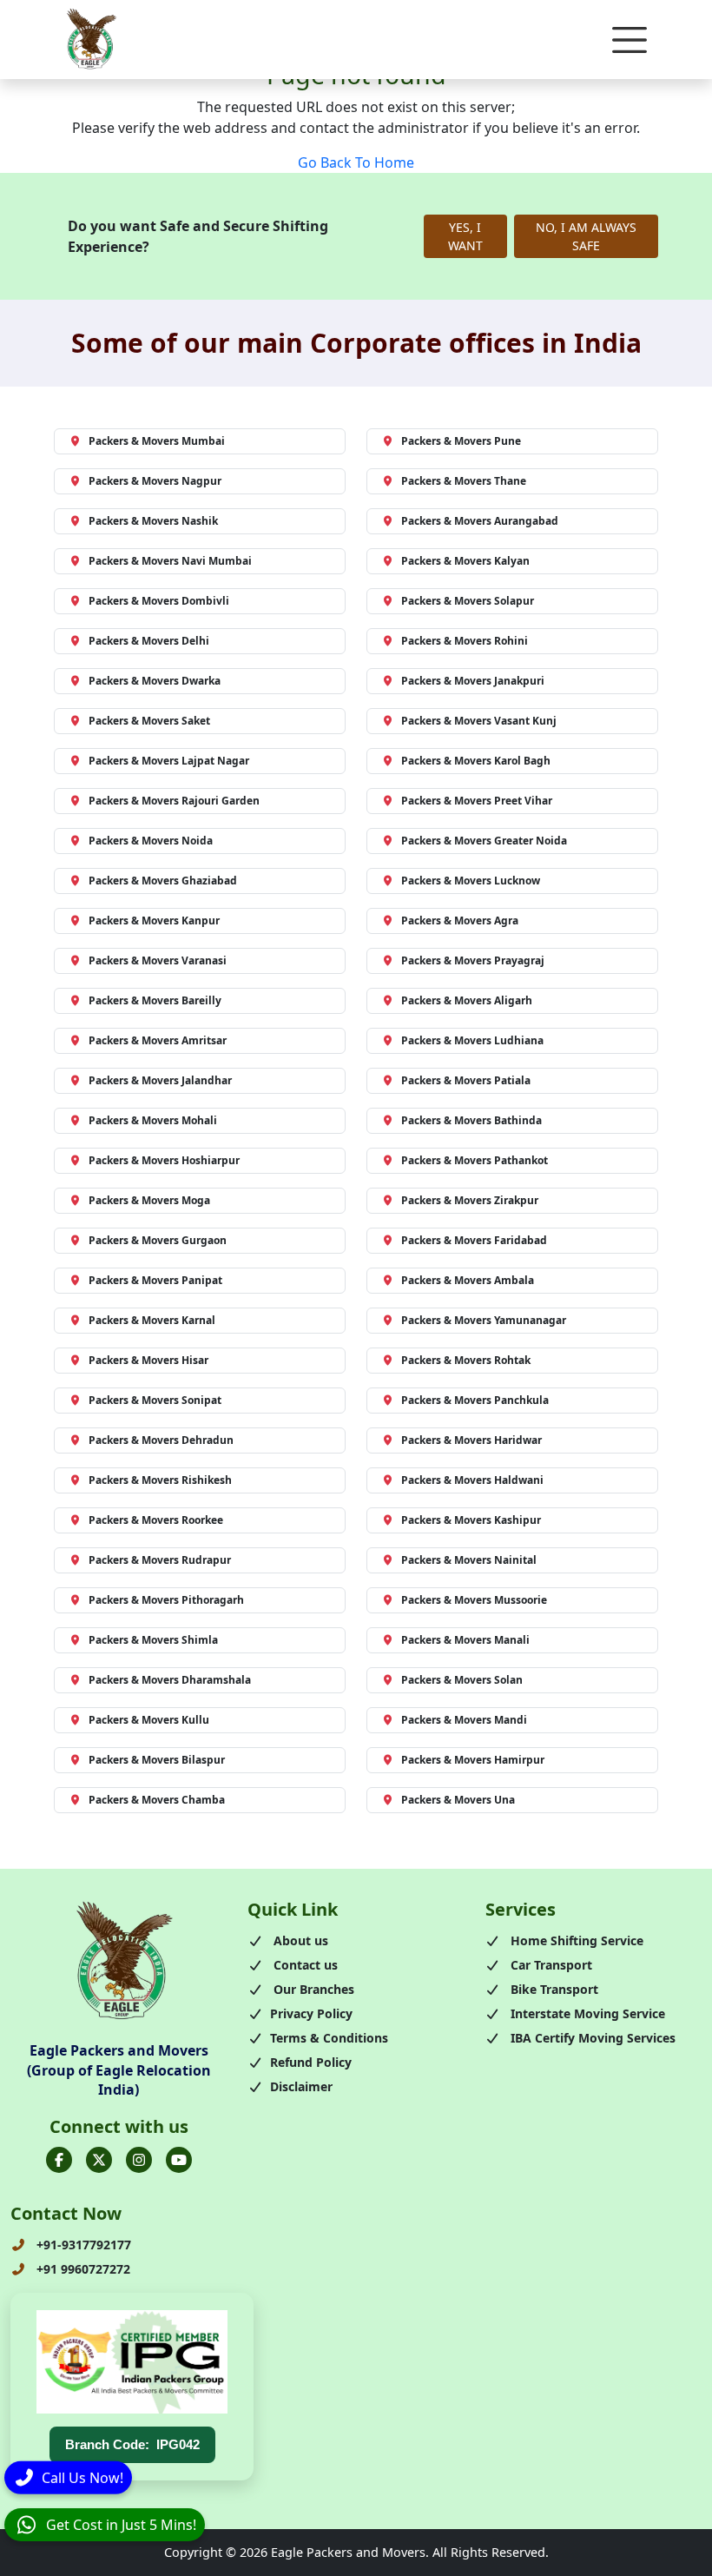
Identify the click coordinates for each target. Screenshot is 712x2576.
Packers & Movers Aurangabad (480, 521)
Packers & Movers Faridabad (474, 1240)
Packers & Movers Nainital (469, 1560)
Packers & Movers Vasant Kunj (479, 721)
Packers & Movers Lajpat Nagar (169, 761)
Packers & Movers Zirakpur (470, 1200)
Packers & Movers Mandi (464, 1720)
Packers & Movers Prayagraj (473, 960)
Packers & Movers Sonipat (155, 1400)
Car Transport (550, 1965)
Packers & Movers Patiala (466, 1080)
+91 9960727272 (82, 2269)
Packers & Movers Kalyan (465, 561)
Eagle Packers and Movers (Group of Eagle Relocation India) (119, 2070)
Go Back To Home (356, 162)
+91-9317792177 (82, 2245)
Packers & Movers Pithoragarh (166, 1600)
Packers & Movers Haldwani (472, 1480)
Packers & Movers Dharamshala (170, 1680)
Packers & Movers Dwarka (155, 681)
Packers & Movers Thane (464, 481)
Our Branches (312, 1989)
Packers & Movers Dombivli (159, 601)
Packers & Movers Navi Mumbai (170, 561)
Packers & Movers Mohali (153, 1120)
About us (299, 1940)
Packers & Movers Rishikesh (160, 1480)
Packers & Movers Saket (149, 721)
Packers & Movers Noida (151, 841)
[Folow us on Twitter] (99, 2160)
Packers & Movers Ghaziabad (163, 881)
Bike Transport (553, 1989)
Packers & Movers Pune (461, 441)
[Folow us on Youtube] (179, 2160)
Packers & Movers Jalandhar (160, 1080)
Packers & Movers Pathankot (475, 1160)
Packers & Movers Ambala (468, 1280)
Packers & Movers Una (458, 1800)
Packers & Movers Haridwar (471, 1440)
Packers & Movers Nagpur (155, 481)
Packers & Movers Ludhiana (472, 1040)
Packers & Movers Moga (149, 1200)
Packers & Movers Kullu (149, 1720)
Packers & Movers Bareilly (155, 1000)
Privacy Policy (311, 2013)
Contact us (304, 1965)
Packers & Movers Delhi (149, 641)
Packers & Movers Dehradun (161, 1440)
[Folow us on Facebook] (59, 2160)
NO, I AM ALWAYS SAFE (586, 236)
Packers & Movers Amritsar (158, 1040)
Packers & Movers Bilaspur (157, 1760)
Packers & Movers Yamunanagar (484, 1320)
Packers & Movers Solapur (468, 601)
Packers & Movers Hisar (148, 1360)
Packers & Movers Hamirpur (473, 1760)
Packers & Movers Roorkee (156, 1520)
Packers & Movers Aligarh (467, 1000)
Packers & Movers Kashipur (471, 1520)
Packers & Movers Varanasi (158, 960)
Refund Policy (311, 2062)
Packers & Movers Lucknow (471, 881)
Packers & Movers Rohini (465, 641)
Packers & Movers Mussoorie (474, 1600)
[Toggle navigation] (630, 40)
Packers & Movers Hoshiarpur (164, 1160)
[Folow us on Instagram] (139, 2160)
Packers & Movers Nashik (153, 521)
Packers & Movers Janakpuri (473, 681)
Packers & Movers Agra (460, 920)
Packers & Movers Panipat (155, 1280)
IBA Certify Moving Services (591, 2038)
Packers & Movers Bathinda (471, 1120)
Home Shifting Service (575, 1940)
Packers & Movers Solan (462, 1680)
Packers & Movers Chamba (157, 1800)
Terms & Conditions (329, 2038)
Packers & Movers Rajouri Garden (174, 801)
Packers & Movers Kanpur (154, 920)
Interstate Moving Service (586, 2013)
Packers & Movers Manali (465, 1640)
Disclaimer (301, 2086)
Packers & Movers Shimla (153, 1640)
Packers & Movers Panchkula (475, 1400)
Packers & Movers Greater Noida (484, 841)
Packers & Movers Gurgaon (158, 1240)
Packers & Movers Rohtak (466, 1360)
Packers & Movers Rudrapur (160, 1560)
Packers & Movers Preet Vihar (477, 801)
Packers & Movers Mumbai (157, 441)
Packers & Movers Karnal (152, 1320)
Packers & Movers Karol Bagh (476, 761)
